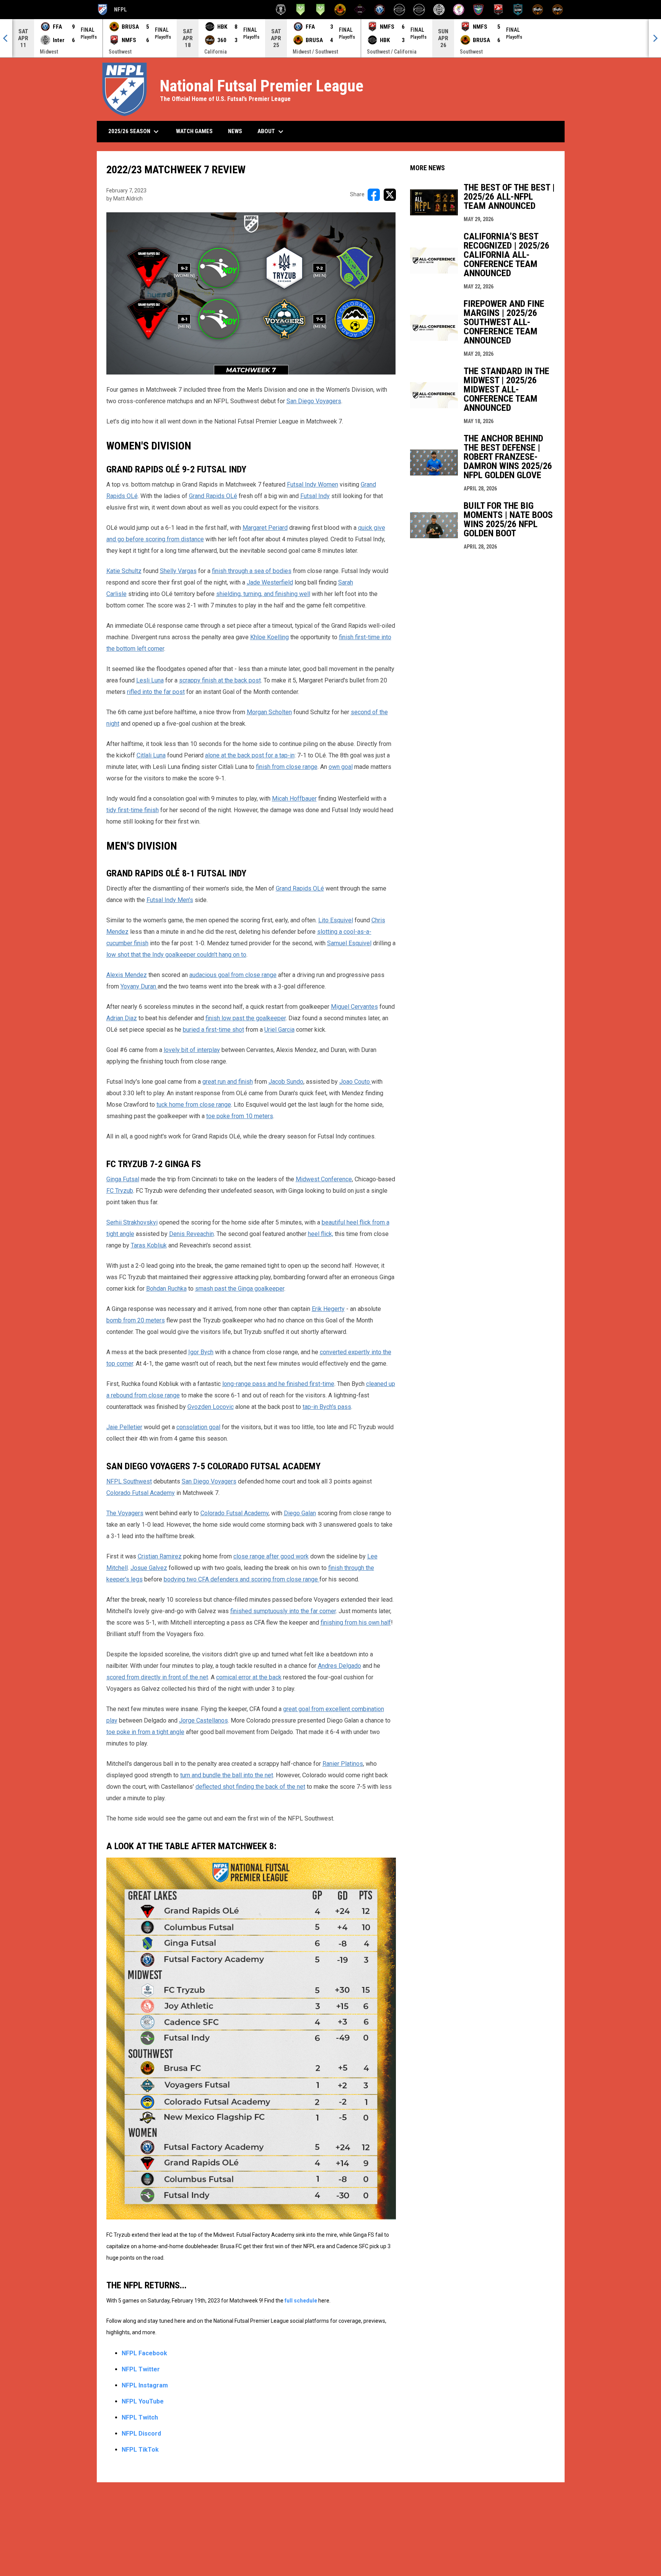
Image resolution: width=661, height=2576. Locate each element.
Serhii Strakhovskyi (132, 1222)
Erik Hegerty (328, 1309)
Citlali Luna (151, 755)
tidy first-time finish (133, 810)
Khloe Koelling (269, 637)
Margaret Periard (265, 528)
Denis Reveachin (191, 1234)
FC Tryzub (120, 1191)
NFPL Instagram (145, 2385)
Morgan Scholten (269, 712)
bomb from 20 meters (136, 1320)
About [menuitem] (271, 132)
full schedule (301, 2301)
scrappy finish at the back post (220, 680)
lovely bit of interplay (192, 1050)
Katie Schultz (124, 571)
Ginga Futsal (123, 1179)
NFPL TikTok (140, 2450)
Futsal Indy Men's (170, 900)
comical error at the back (249, 1677)
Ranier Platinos (343, 1764)
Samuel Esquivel (349, 943)
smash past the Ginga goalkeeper (240, 1289)
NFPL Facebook (144, 2353)
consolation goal (198, 1427)
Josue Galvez (149, 1568)
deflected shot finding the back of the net (250, 1787)
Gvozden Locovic (211, 1407)
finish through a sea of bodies (252, 571)
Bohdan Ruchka (166, 1289)
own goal (341, 767)
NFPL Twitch (140, 2417)
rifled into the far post (156, 692)
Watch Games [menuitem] (197, 131)
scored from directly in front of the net (157, 1677)
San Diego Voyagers (314, 401)
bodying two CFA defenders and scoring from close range (242, 1579)
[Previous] (6, 38)
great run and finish (228, 1082)
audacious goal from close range (233, 975)
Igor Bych (201, 1352)
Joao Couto (355, 1082)
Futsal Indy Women (313, 484)
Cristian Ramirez (160, 1556)
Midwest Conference (324, 1179)
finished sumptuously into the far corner (283, 1611)
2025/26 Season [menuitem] (134, 132)
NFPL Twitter (141, 2369)
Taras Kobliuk (149, 1245)
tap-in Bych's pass (327, 1407)
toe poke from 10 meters (240, 1116)
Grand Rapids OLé (213, 496)
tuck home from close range (194, 1105)
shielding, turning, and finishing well (263, 594)
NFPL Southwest (129, 1481)
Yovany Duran (139, 986)
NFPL (112, 11)
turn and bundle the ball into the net (227, 1775)
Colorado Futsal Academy (141, 1493)
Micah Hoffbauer (294, 799)
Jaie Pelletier (124, 1427)
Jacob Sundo (286, 1082)
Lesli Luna (150, 680)
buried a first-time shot (213, 1030)
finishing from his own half (356, 1623)
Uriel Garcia (279, 1030)
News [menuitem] (235, 131)
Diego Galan (300, 1513)
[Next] (655, 38)
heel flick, (321, 1234)
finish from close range (287, 767)
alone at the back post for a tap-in (250, 755)
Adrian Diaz (122, 1018)
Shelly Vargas (178, 571)
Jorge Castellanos (204, 1720)
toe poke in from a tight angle (145, 1732)
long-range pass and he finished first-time (278, 1384)
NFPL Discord (141, 2434)
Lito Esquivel (336, 920)
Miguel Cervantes (354, 1007)
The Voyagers (125, 1513)
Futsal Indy (315, 496)
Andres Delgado (339, 1666)
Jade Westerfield (270, 582)
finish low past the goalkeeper (246, 1018)
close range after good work (271, 1556)
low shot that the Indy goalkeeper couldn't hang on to (176, 955)
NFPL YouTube (143, 2401)
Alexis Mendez (127, 975)
